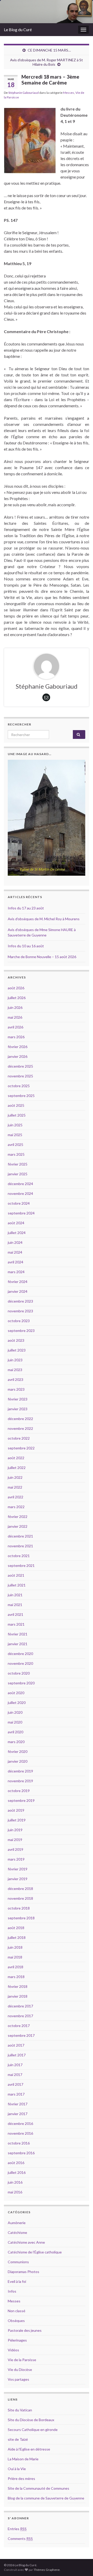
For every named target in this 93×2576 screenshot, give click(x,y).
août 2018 (16, 1928)
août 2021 (16, 1575)
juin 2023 (15, 1360)
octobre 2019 (19, 1791)
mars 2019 (16, 1859)
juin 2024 (15, 1242)
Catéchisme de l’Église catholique (35, 2252)
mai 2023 (15, 1370)
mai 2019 (15, 1840)
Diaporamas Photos (24, 2272)
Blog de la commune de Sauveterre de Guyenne (46, 2498)
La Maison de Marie (23, 2459)
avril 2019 (16, 1849)
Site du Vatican (20, 2410)
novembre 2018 (20, 1898)
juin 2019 (15, 1830)
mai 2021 (15, 1605)
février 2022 (18, 1517)
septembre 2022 (21, 1448)
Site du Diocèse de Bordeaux (31, 2420)
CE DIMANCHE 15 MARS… (49, 50)
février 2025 (18, 1164)
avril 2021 (16, 1614)
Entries (17, 2529)
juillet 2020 (17, 1703)
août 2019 (16, 1810)
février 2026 (18, 1047)
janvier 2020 (18, 1761)
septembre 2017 (21, 2035)
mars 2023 (16, 1389)
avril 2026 (16, 1027)
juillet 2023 (17, 1350)
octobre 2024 (19, 1203)
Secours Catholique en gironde (33, 2430)
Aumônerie (17, 2223)
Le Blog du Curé (18, 29)
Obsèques (16, 2321)
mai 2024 (15, 1252)
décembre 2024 (20, 1184)
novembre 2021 (20, 1546)
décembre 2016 (20, 2123)
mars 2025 (16, 1154)
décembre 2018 (20, 1889)
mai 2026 (15, 1017)
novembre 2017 (20, 2016)
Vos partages (18, 2379)
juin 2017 (15, 2065)
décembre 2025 (20, 1066)
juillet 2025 (17, 1115)
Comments (20, 2539)
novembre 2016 (20, 2133)
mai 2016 (15, 2192)
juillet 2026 (17, 998)
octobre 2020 (19, 1673)
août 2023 (16, 1340)
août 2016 (16, 2163)
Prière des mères (21, 2478)
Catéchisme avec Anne (26, 2242)
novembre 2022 (20, 1428)
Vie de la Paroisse (22, 2360)
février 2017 (18, 2104)
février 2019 (18, 1869)
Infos (12, 2291)
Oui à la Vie (17, 2469)
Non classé (17, 2311)
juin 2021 (15, 1595)
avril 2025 (16, 1145)
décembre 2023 (20, 1301)
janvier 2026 (18, 1056)
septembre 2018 (21, 1918)
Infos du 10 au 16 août (26, 946)
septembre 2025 (21, 1096)
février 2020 (18, 1751)
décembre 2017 (20, 2006)
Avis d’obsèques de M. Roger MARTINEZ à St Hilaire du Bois (47, 62)
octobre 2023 (19, 1321)
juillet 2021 (17, 1585)
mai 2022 (15, 1487)
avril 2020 (16, 1732)
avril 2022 (16, 1497)
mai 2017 (15, 2075)
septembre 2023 (21, 1331)
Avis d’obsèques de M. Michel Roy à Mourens (44, 919)
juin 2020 (15, 1712)
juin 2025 (15, 1125)
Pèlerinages (17, 2340)
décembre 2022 (20, 1419)
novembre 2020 (20, 1663)
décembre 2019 (20, 1771)
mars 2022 (16, 1507)
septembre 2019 (21, 1800)
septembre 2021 (21, 1565)
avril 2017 (16, 2084)
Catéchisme (17, 2232)
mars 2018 (16, 1977)
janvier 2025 (18, 1174)
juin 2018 (15, 1947)
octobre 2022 (19, 1438)
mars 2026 (16, 1037)
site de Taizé (18, 2439)
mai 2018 (15, 1957)
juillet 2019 (17, 1820)
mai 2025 (15, 1135)
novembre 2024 (20, 1193)
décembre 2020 (20, 1654)
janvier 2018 (18, 1996)
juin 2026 (15, 1007)
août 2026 (16, 988)
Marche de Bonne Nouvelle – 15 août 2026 (42, 957)
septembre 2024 (21, 1213)
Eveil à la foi (17, 2281)
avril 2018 (16, 1967)
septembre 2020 (21, 1683)
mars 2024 (16, 1272)
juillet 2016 (17, 2172)
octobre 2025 (19, 1086)
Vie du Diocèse (20, 2370)
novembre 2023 (20, 1311)
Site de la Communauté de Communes (38, 2488)
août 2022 (16, 1458)
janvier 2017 (18, 2114)
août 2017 (16, 2045)
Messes (69, 93)
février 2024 (18, 1282)
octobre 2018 (19, 1908)
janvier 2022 (18, 1526)
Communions (18, 2262)
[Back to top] (81, 2564)
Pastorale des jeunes (25, 2330)
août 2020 (16, 1693)
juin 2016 (15, 2182)
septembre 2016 (21, 2153)
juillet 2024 (17, 1233)
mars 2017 (16, 2094)
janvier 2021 (18, 1644)
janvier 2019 (18, 1879)
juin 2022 (15, 1477)
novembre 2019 (20, 1781)
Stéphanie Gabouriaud (24, 93)
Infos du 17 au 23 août (26, 908)
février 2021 (18, 1634)
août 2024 (16, 1223)
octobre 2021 (19, 1556)
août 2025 (16, 1105)
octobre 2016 (19, 2143)
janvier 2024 (18, 1291)
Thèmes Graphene (47, 2570)
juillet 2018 (17, 1937)
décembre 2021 (20, 1536)
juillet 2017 (17, 2055)
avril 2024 (16, 1262)
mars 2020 (16, 1742)
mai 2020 (15, 1722)
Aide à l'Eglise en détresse (29, 2449)
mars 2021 (16, 1624)
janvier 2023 (18, 1409)
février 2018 (18, 1986)
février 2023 (18, 1399)
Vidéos (13, 2350)
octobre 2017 (19, 2026)
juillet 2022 (17, 1468)
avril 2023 (16, 1379)
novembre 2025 (20, 1076)
